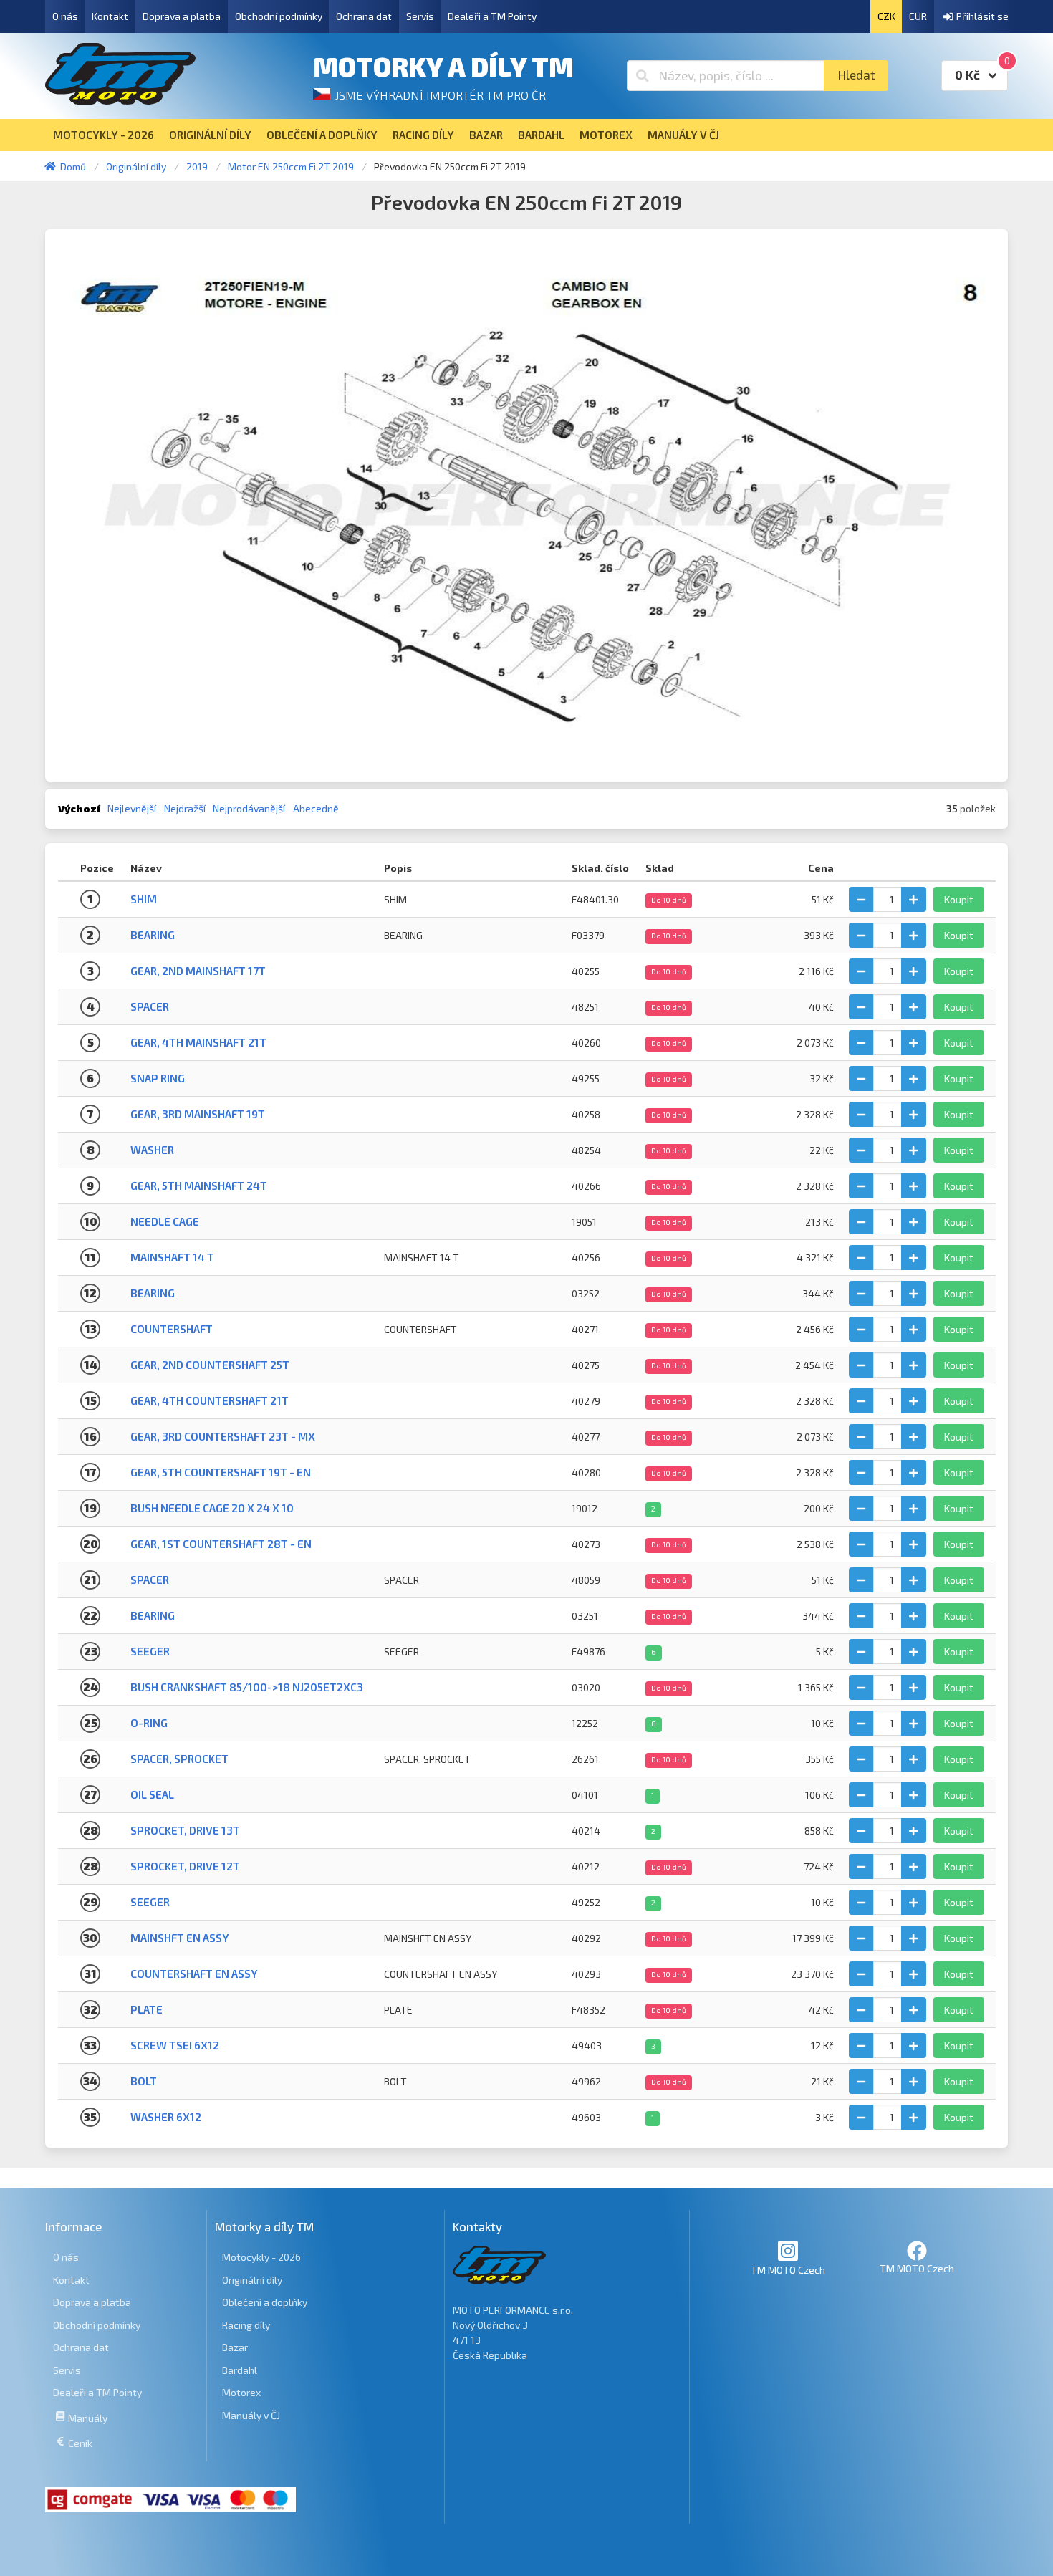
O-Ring (149, 1723)
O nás (65, 16)
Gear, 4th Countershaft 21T (210, 1400)
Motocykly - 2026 (261, 2257)
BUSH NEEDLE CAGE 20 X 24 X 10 (212, 1508)
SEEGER (150, 1651)
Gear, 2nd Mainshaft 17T (198, 971)
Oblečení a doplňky (265, 2302)
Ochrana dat (364, 16)
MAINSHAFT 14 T (172, 1257)
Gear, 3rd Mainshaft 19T (198, 1114)
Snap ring (158, 1078)
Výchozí (79, 808)
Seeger (150, 1902)
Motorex (241, 2392)
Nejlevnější (132, 808)
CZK (886, 16)
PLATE (146, 2009)
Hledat (856, 75)
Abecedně (316, 808)
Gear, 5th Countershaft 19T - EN (221, 1472)
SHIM (144, 899)
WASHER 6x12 (166, 2117)
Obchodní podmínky (279, 16)
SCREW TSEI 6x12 (175, 2045)
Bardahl (240, 2370)
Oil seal (152, 1794)
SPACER (150, 1580)
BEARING (153, 935)
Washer (152, 1150)
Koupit (959, 899)
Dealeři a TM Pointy (492, 16)
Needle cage (165, 1221)
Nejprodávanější (249, 808)
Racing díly (246, 2325)
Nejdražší (185, 808)
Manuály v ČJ (251, 2415)
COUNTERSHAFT (172, 1329)
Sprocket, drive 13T (185, 1830)
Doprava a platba (182, 16)
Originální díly (252, 2280)
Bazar (235, 2347)
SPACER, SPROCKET (179, 1759)
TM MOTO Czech (788, 2270)
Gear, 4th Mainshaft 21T (198, 1042)
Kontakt (110, 16)
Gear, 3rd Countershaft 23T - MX (223, 1436)
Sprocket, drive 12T (185, 1866)
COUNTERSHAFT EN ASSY (194, 1974)
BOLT (144, 2081)
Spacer (150, 1006)
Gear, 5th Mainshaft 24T (199, 1186)
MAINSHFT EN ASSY (180, 1938)
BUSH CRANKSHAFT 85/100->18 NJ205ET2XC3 (247, 1687)
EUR (918, 16)
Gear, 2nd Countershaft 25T (210, 1365)
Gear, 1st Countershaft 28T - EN (221, 1544)
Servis (420, 16)
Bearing (153, 1293)
